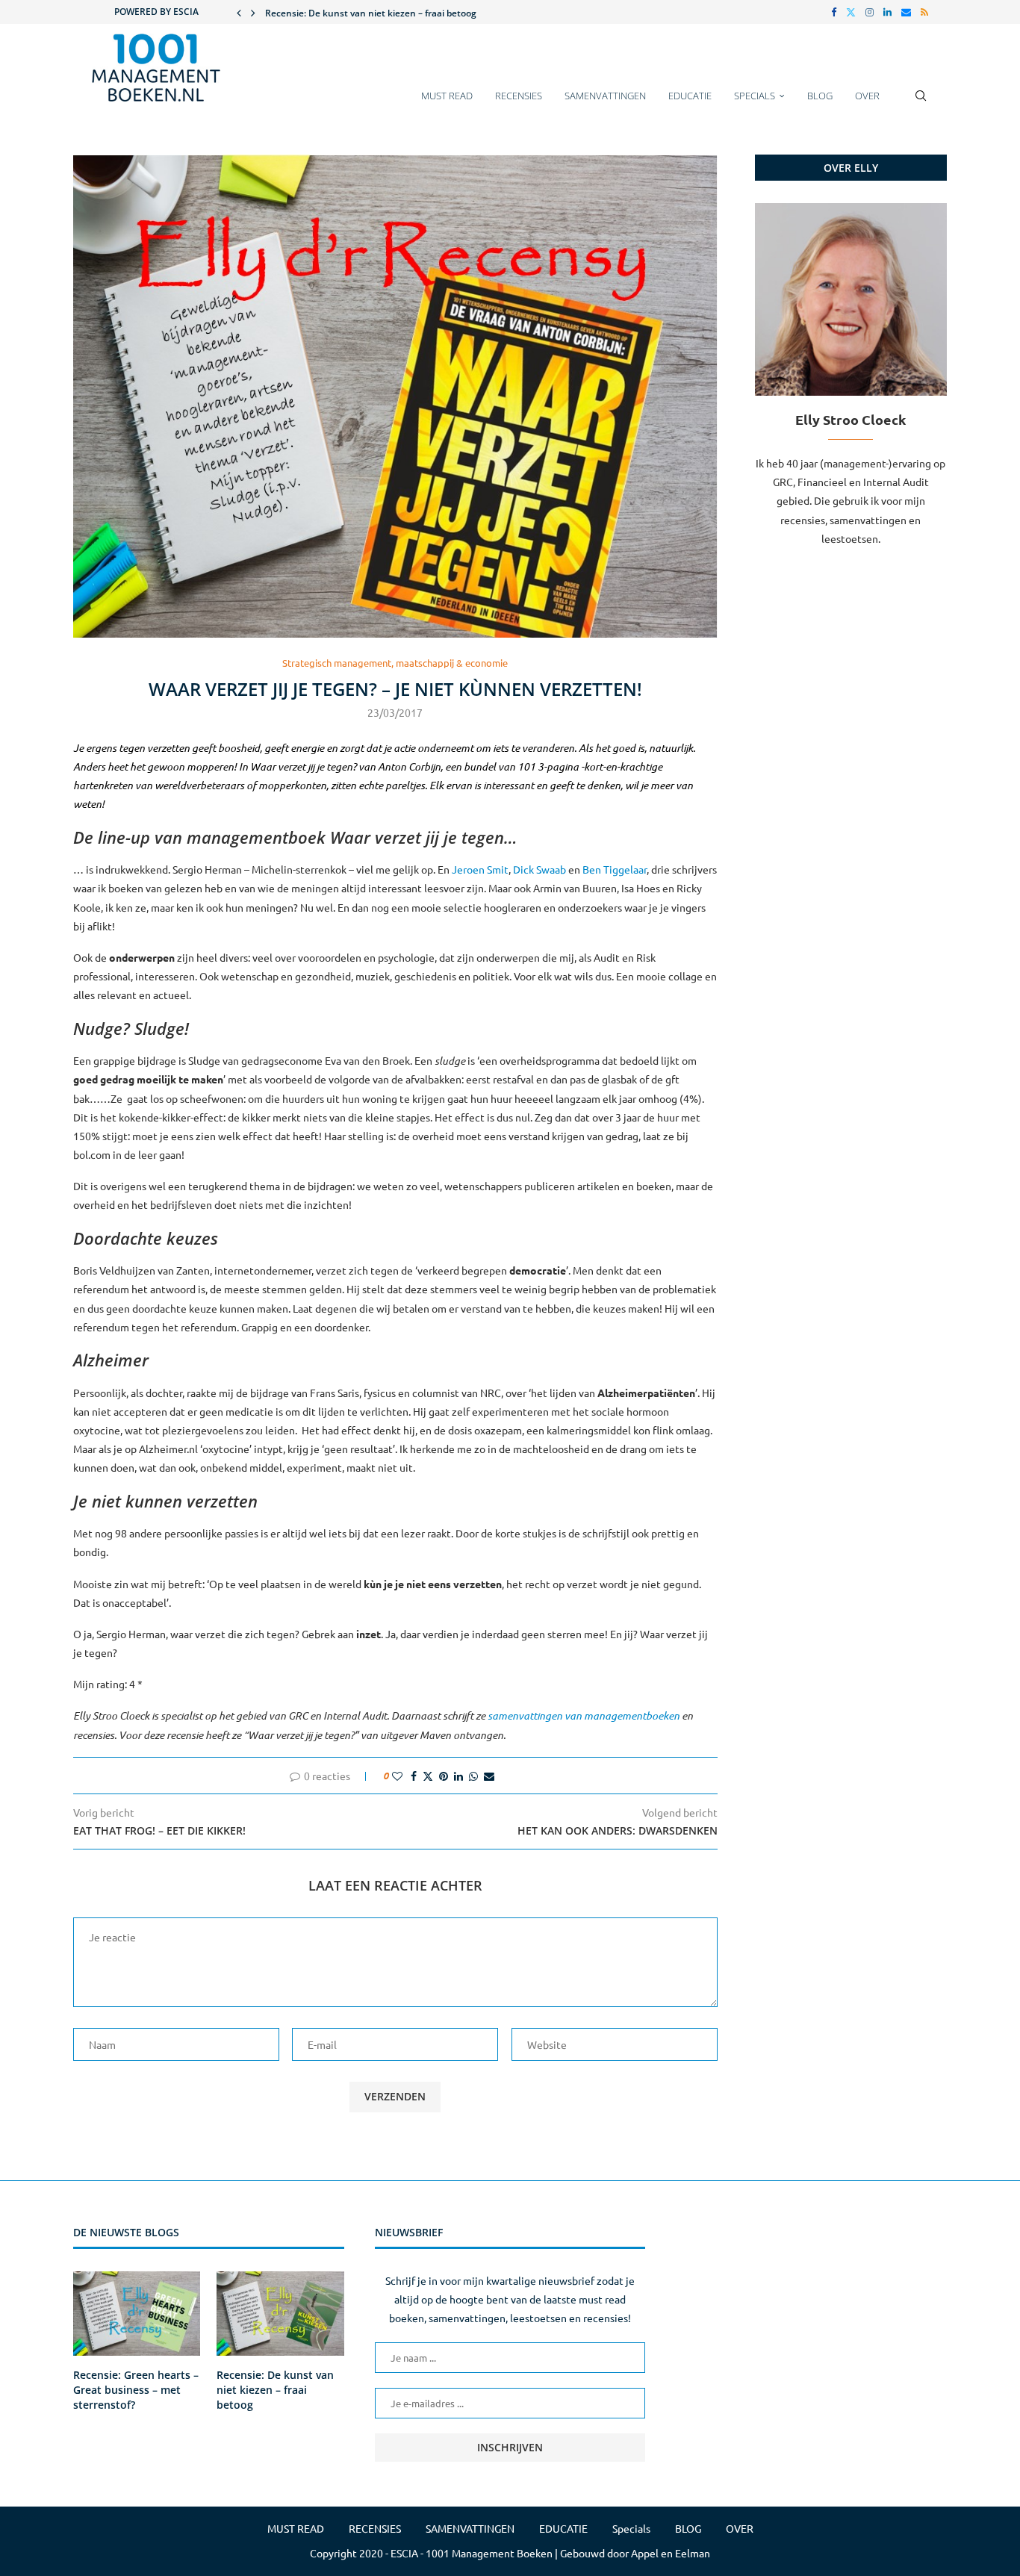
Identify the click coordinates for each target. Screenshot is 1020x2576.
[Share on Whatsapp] (473, 1776)
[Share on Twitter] (428, 1776)
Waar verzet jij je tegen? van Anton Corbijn (345, 766)
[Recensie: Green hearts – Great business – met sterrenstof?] (137, 2314)
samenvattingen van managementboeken (584, 1715)
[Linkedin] (887, 12)
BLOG (820, 96)
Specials (755, 96)
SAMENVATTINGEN (605, 96)
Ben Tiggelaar (615, 869)
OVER (867, 96)
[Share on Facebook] (414, 1776)
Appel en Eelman (671, 2553)
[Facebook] (834, 12)
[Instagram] (870, 12)
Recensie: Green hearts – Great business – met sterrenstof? (136, 2389)
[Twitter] (851, 12)
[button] (239, 12)
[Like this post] (397, 1776)
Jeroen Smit (480, 869)
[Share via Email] (489, 1776)
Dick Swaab (539, 869)
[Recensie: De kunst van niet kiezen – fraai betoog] (280, 2314)
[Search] (921, 103)
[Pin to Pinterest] (444, 1776)
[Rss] (924, 12)
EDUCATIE (690, 96)
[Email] (906, 12)
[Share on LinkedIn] (458, 1776)
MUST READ (447, 96)
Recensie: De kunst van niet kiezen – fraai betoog (275, 2389)
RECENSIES (519, 96)
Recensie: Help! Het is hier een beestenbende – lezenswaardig (398, 14)
